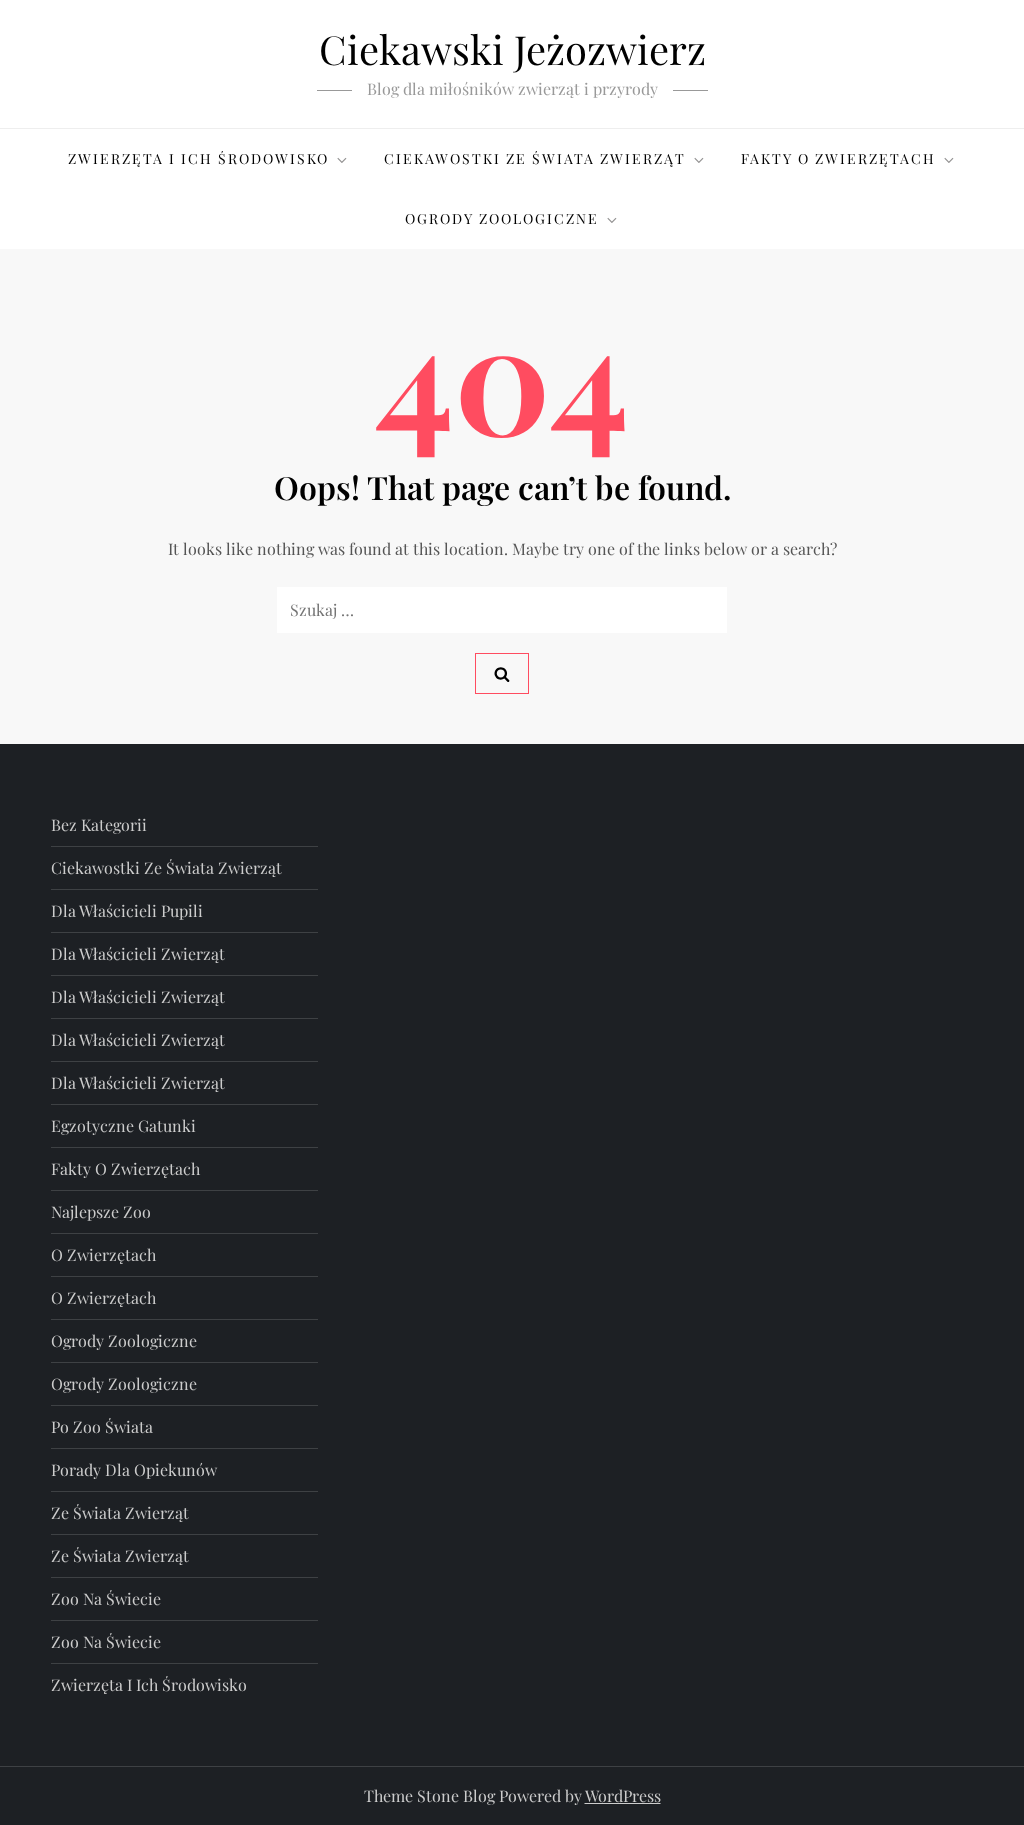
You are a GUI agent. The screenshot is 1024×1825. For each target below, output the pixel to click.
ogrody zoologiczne (124, 1340)
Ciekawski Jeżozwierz (512, 48)
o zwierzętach (103, 1254)
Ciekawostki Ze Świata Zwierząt (535, 158)
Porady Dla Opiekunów (134, 1469)
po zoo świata (102, 1426)
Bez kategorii (99, 824)
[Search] (502, 673)
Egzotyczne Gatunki (123, 1125)
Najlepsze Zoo (101, 1211)
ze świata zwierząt (120, 1512)
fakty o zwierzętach (125, 1168)
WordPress (623, 1795)
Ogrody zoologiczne (502, 218)
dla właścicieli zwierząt (138, 953)
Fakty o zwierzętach (838, 158)
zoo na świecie (106, 1598)
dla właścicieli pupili (127, 910)
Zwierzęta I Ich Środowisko (198, 158)
